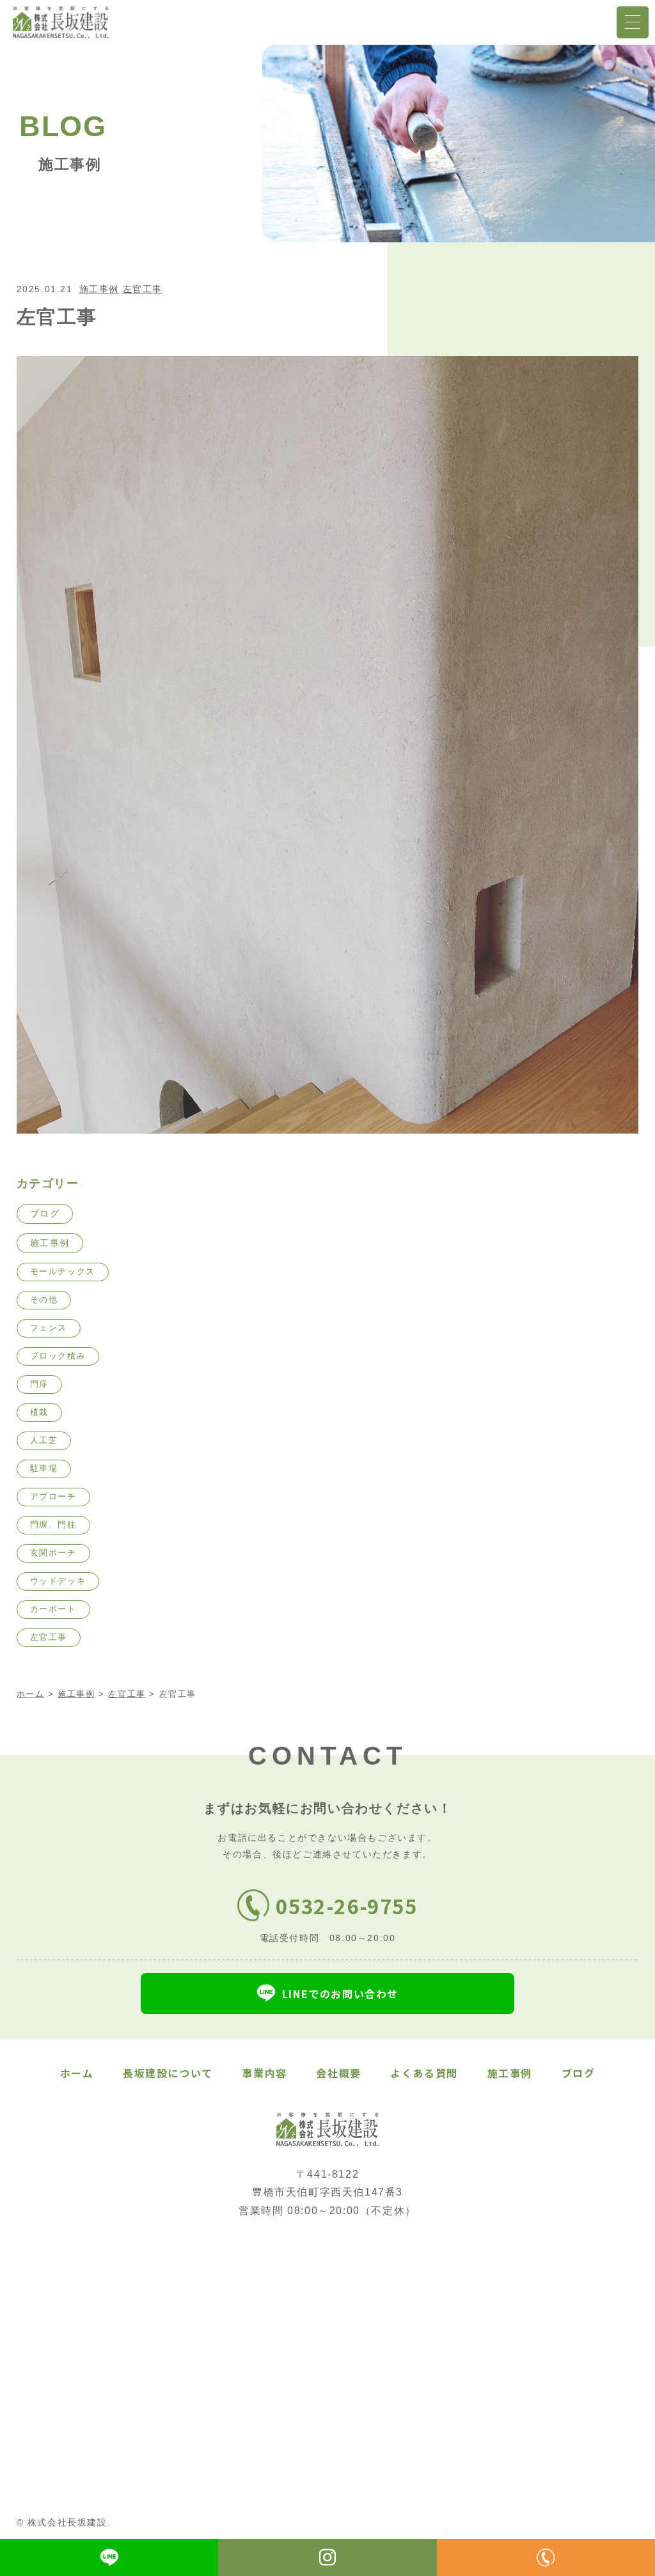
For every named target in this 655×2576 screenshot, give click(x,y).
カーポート (53, 1609)
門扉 (39, 1384)
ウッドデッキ (58, 1581)
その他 (44, 1300)
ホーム (77, 2073)
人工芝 (44, 1440)
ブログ (45, 1214)
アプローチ (53, 1496)
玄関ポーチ (53, 1553)
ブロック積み (58, 1356)
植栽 (39, 1412)
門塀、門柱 (53, 1525)
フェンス (49, 1328)
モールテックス (63, 1271)
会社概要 (338, 2073)
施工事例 (99, 289)
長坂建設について (168, 2073)
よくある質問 (424, 2073)
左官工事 (143, 289)
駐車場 (44, 1468)
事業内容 (264, 2073)
